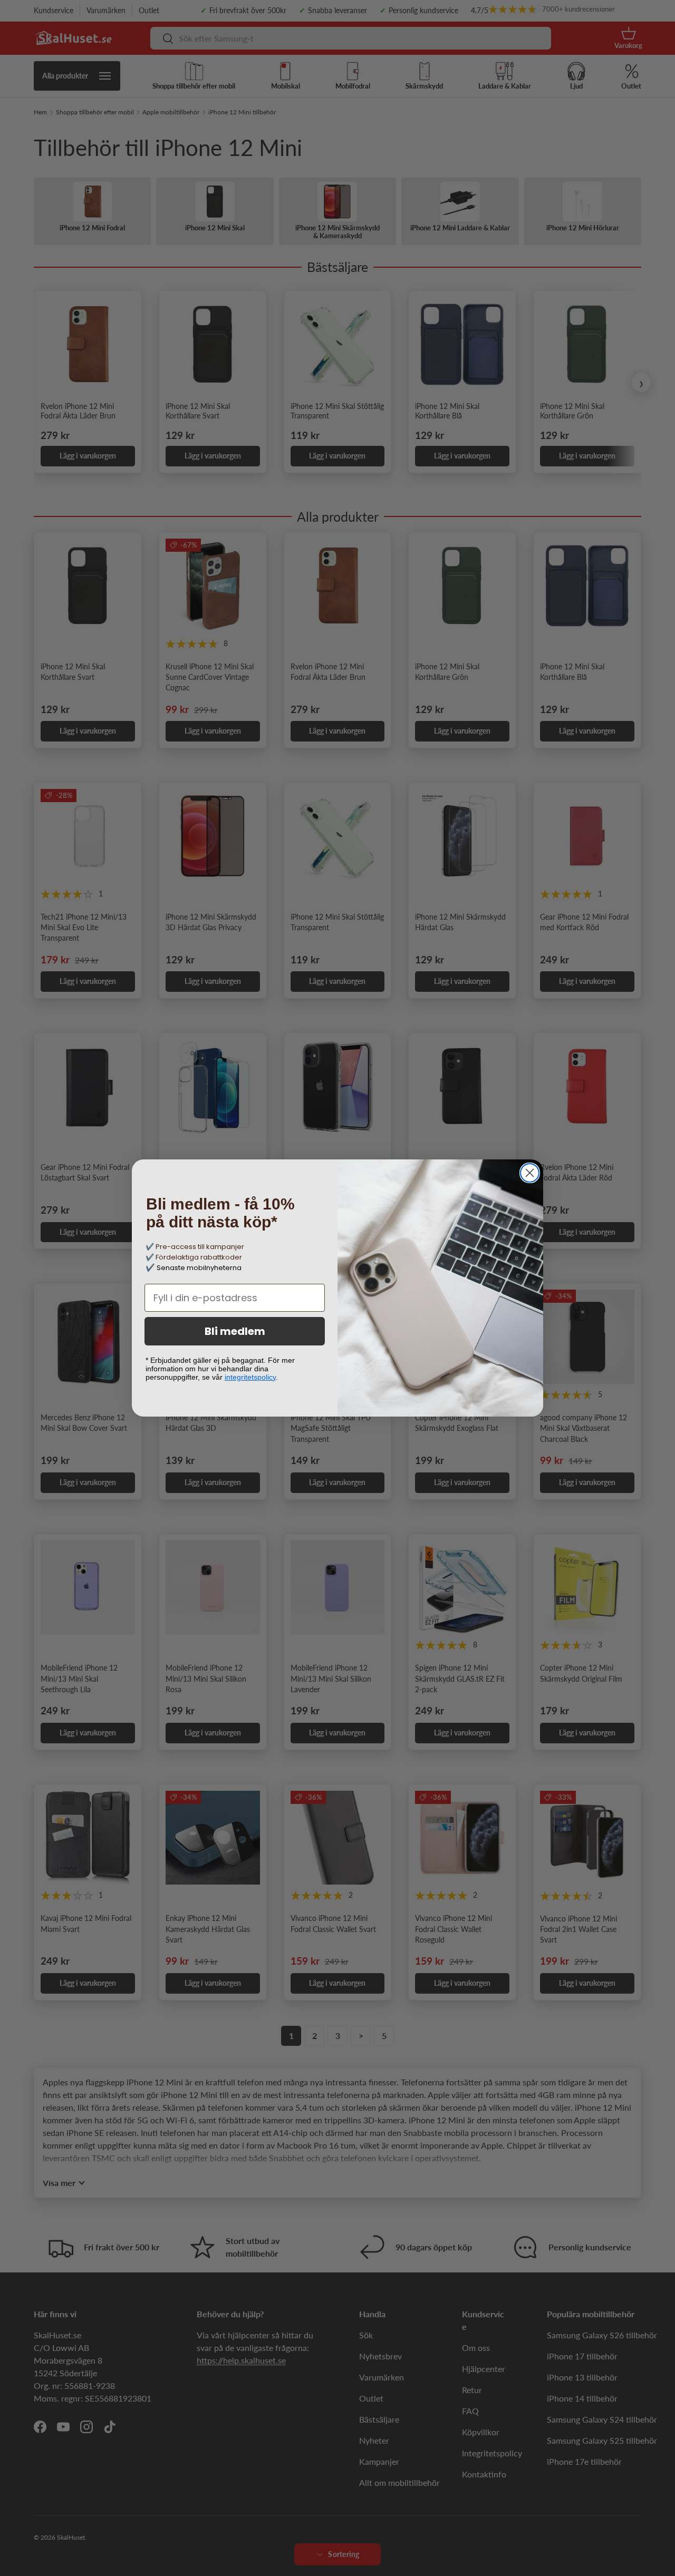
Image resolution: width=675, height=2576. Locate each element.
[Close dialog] (530, 1173)
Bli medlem (235, 1331)
